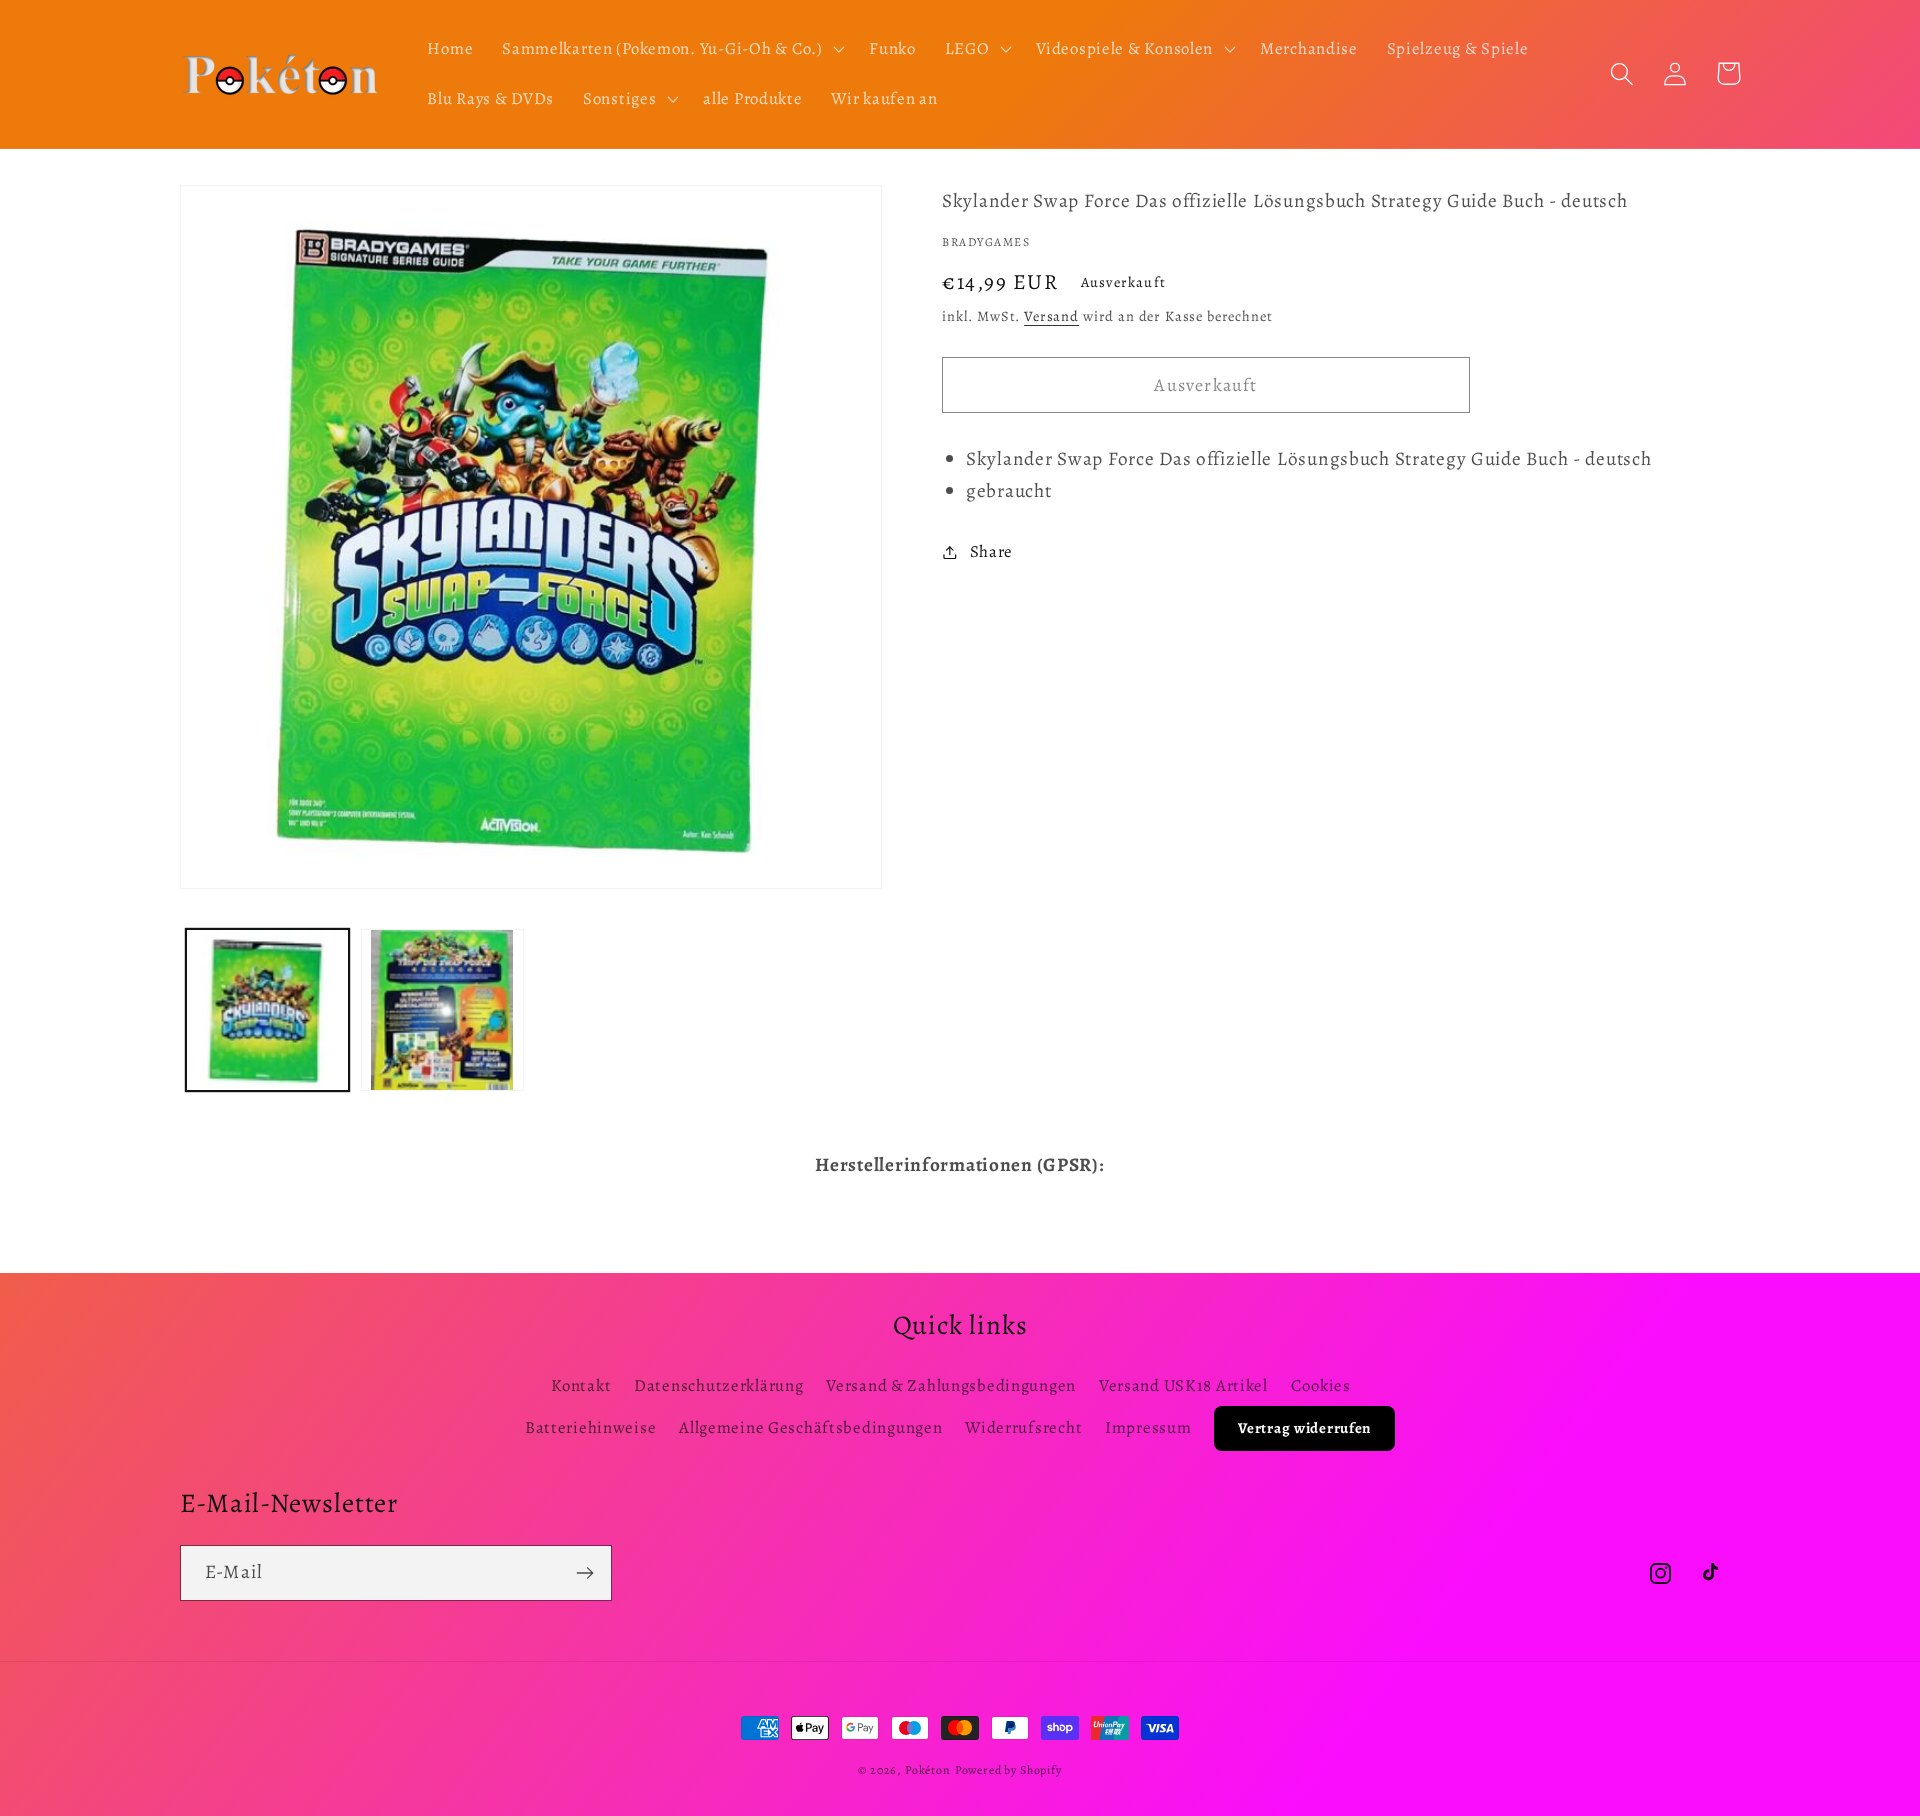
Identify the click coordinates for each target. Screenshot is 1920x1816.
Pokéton (928, 1770)
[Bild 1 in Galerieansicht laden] (267, 1010)
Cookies (1321, 1385)
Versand (1051, 316)
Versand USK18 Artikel (1183, 1385)
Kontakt (581, 1385)
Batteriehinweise (591, 1427)
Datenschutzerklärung (718, 1385)
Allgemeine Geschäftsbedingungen (810, 1427)
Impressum (1148, 1427)
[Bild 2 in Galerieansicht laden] (442, 1010)
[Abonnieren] (584, 1573)
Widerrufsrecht (1023, 1427)
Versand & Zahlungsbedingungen (951, 1385)
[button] (671, 49)
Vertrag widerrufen (1304, 1428)
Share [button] (991, 551)
